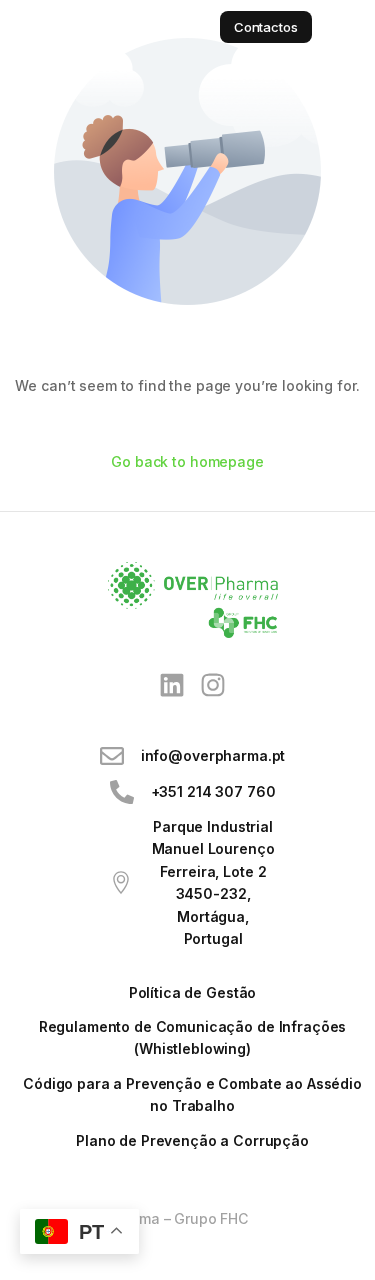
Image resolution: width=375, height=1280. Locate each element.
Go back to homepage (187, 461)
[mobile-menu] (344, 27)
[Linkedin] (172, 685)
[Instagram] (214, 685)
